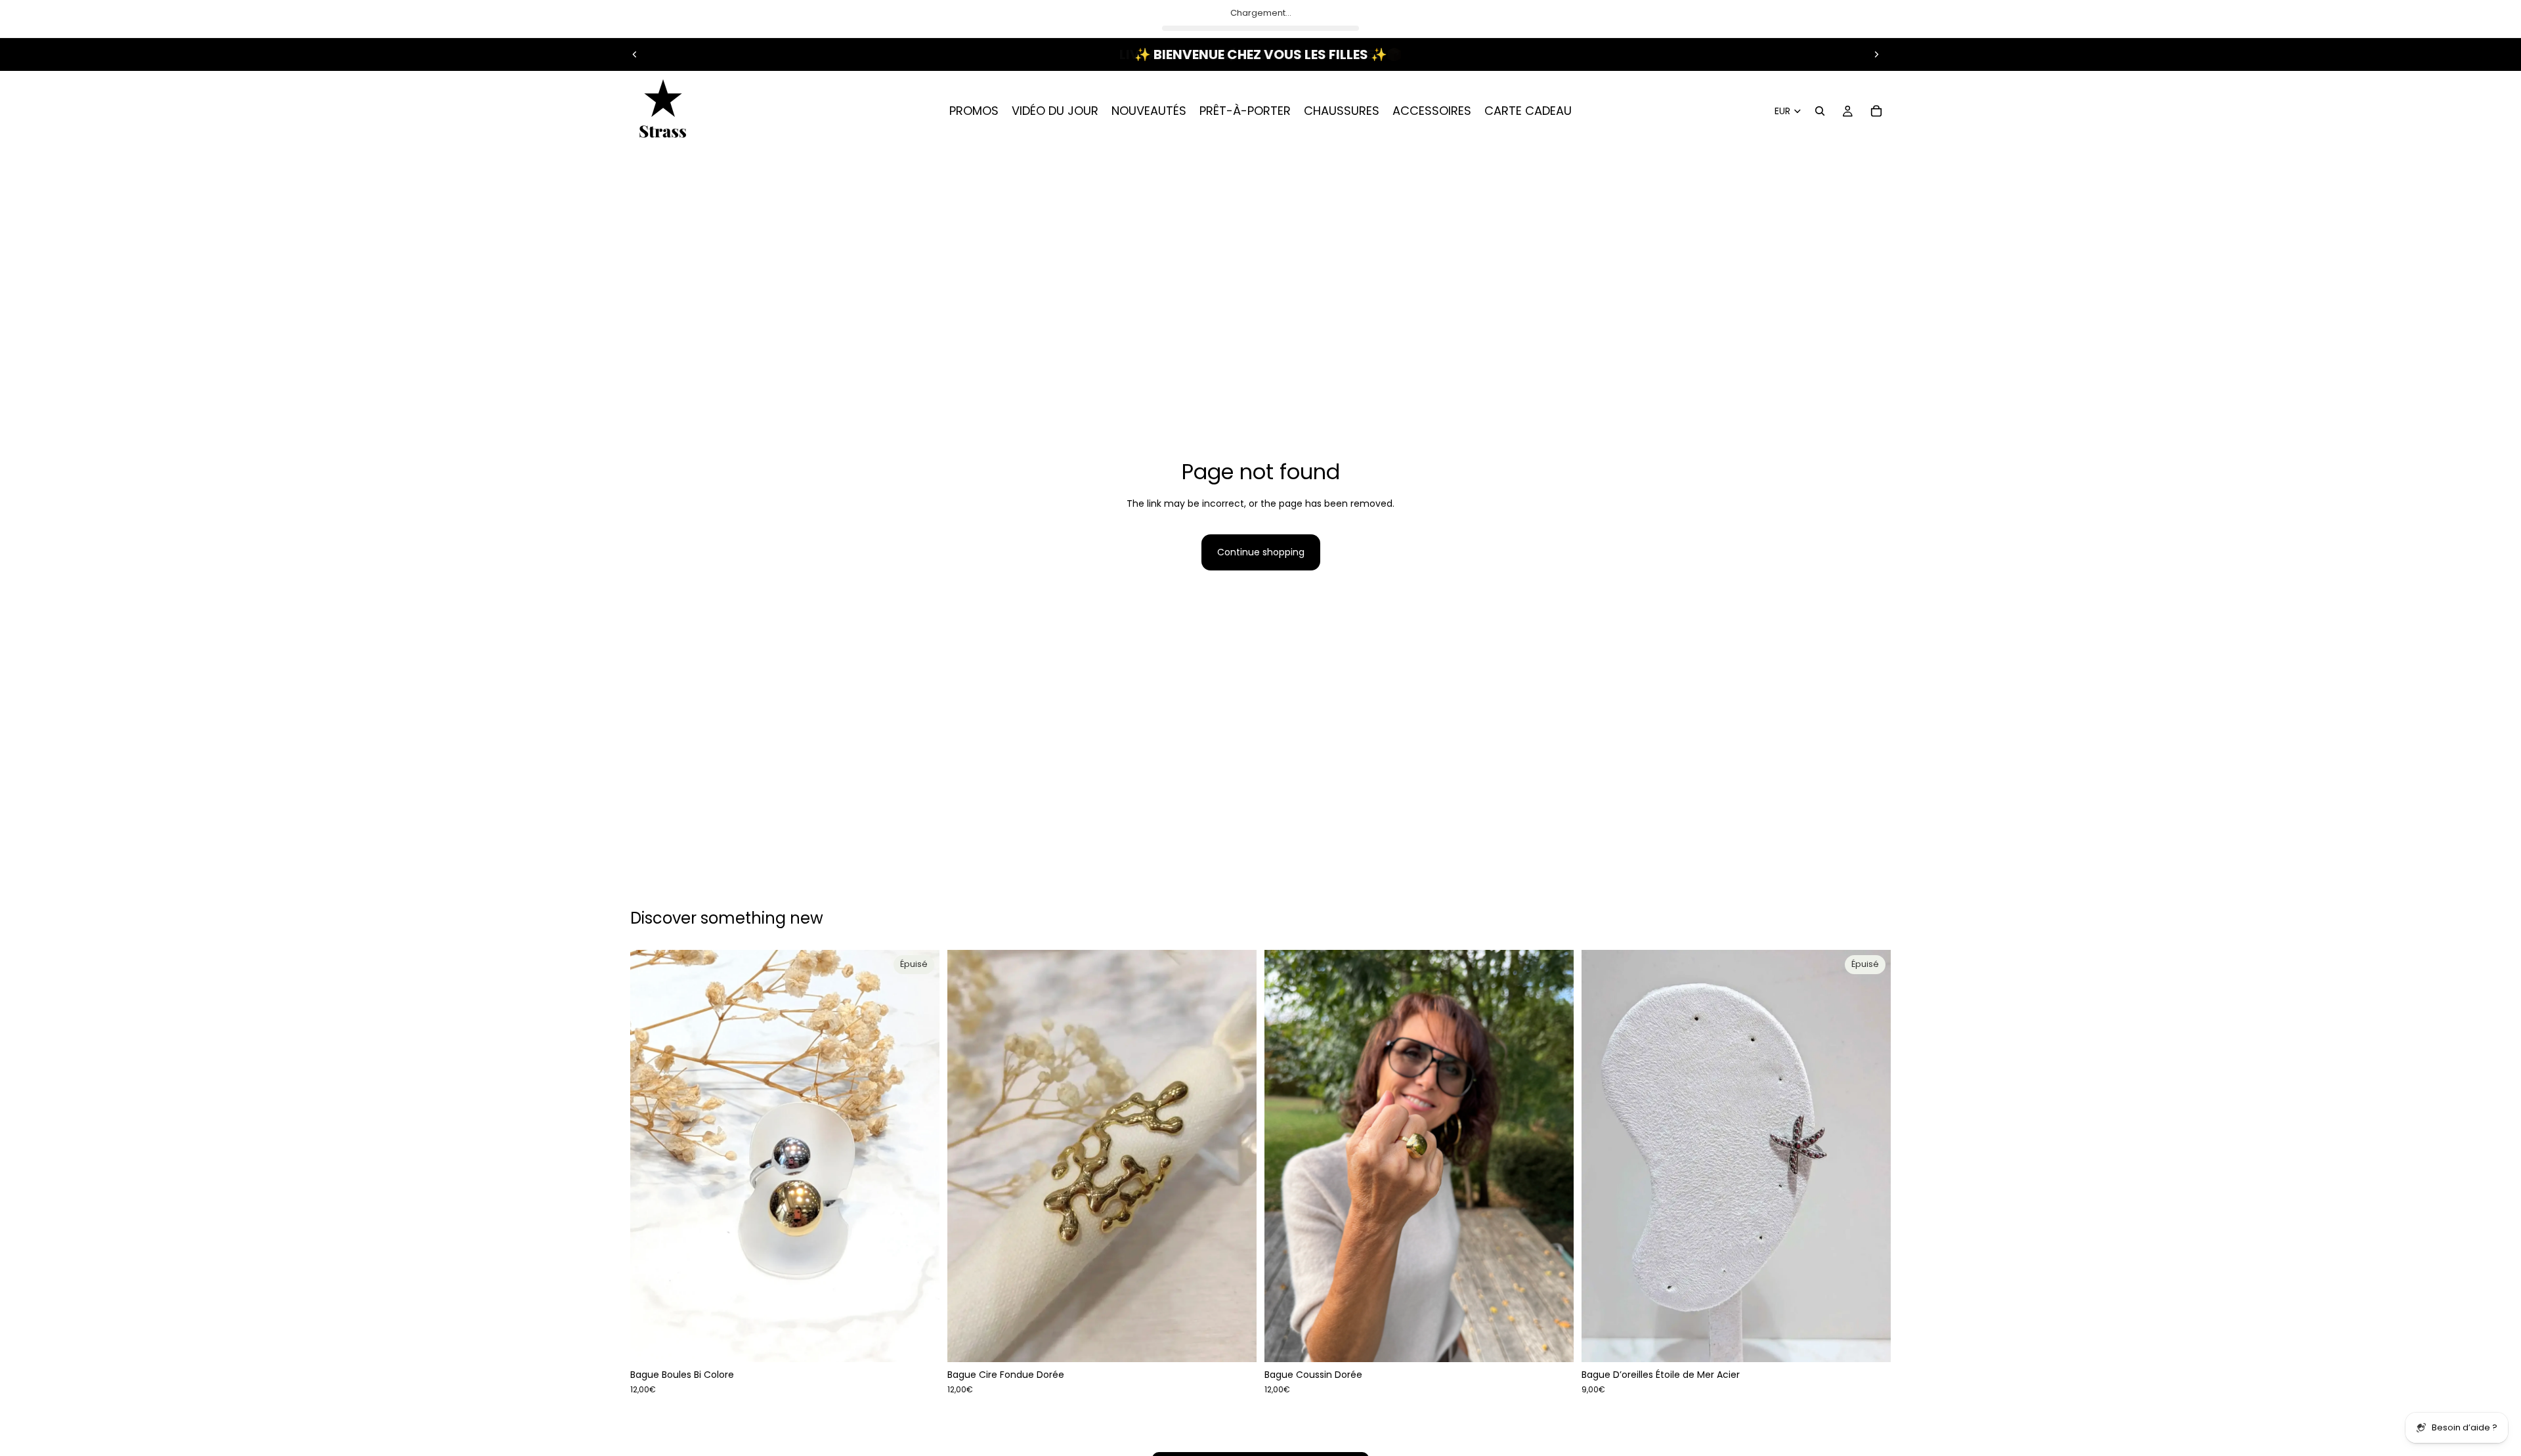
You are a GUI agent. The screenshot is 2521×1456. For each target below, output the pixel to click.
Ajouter (1247, 1342)
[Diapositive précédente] (635, 54)
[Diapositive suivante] (1876, 54)
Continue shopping (1261, 552)
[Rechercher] (1820, 111)
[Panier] (1876, 111)
